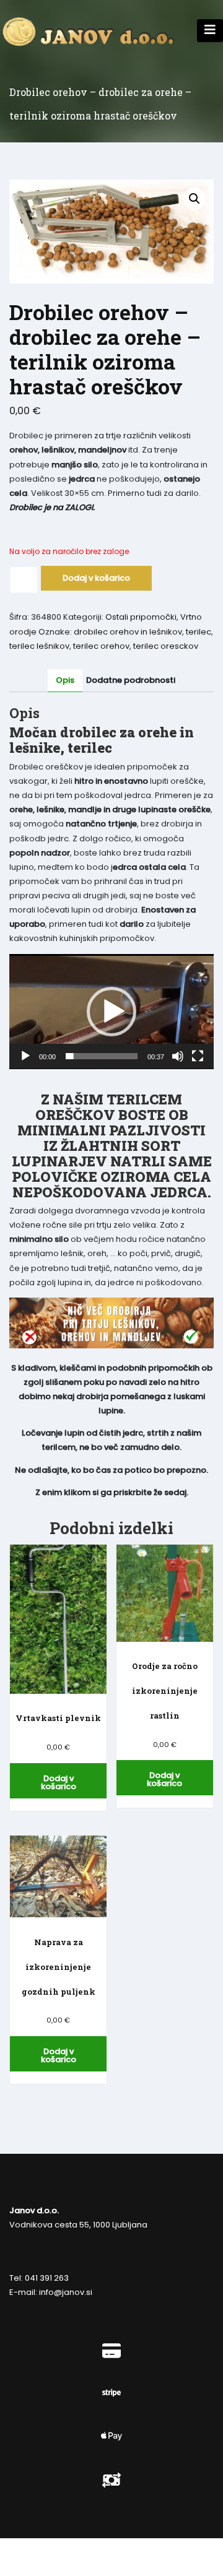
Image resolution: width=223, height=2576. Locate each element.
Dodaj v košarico (96, 578)
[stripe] (111, 2393)
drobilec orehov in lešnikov (128, 632)
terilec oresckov (166, 646)
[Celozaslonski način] (198, 1056)
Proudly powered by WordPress (77, 2549)
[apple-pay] (111, 2436)
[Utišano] (178, 1056)
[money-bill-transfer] (111, 2480)
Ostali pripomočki (141, 617)
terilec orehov (101, 646)
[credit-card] (111, 2351)
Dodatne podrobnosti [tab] (131, 680)
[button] (195, 199)
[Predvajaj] (25, 1056)
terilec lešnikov (39, 646)
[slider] (102, 1056)
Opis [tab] (65, 680)
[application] (111, 1012)
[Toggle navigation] (210, 31)
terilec (199, 632)
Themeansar (98, 2564)
